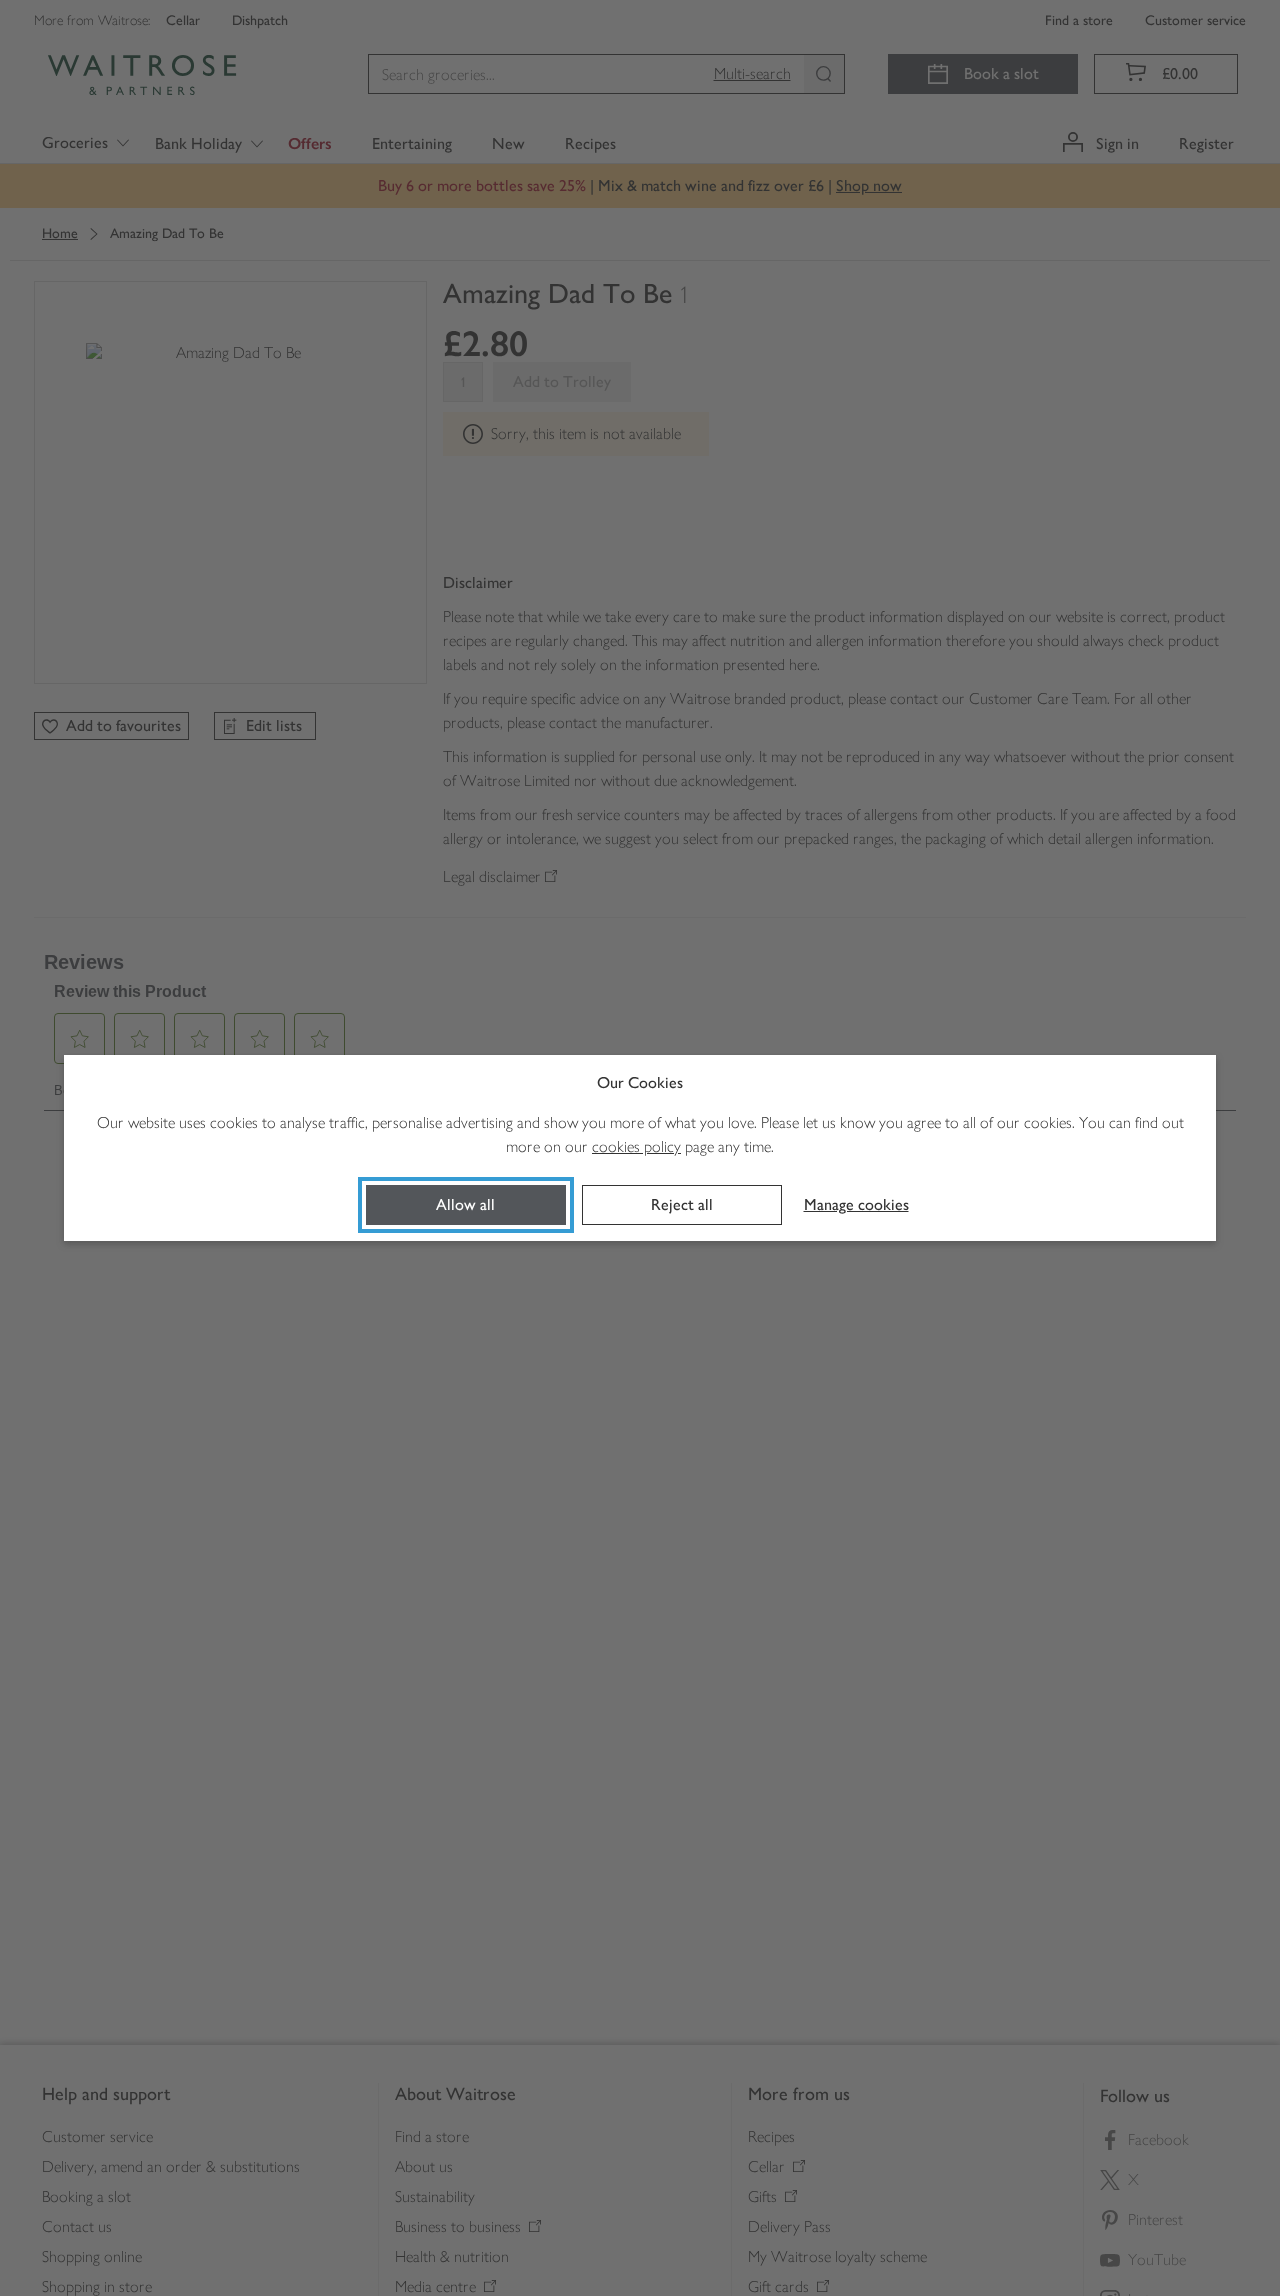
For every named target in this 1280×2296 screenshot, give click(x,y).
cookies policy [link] (636, 1146)
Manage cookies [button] (856, 1204)
